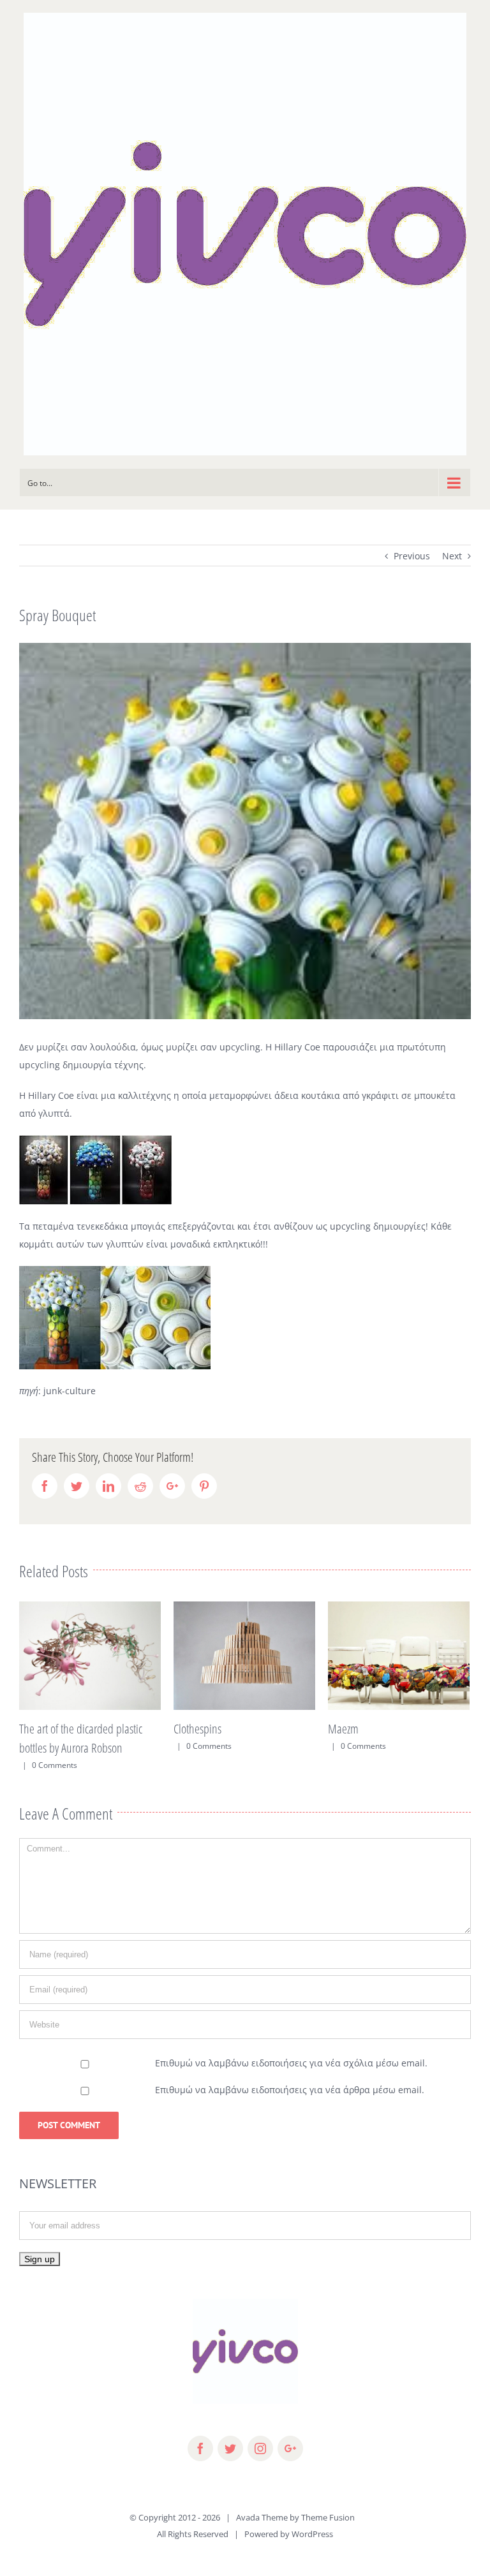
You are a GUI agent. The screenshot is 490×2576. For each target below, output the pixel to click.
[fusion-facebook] (200, 2468)
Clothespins (43, 1729)
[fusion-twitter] (230, 2468)
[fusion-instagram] (260, 2468)
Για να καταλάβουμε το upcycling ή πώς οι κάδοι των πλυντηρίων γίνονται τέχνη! (395, 1748)
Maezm (189, 1729)
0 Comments (55, 1746)
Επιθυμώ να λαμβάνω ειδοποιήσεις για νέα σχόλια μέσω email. (291, 2082)
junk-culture (68, 1391)
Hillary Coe (51, 1095)
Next (452, 556)
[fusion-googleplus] (290, 2468)
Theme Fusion (328, 2536)
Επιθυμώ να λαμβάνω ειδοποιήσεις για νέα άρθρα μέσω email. (290, 2109)
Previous (412, 556)
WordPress (312, 2553)
